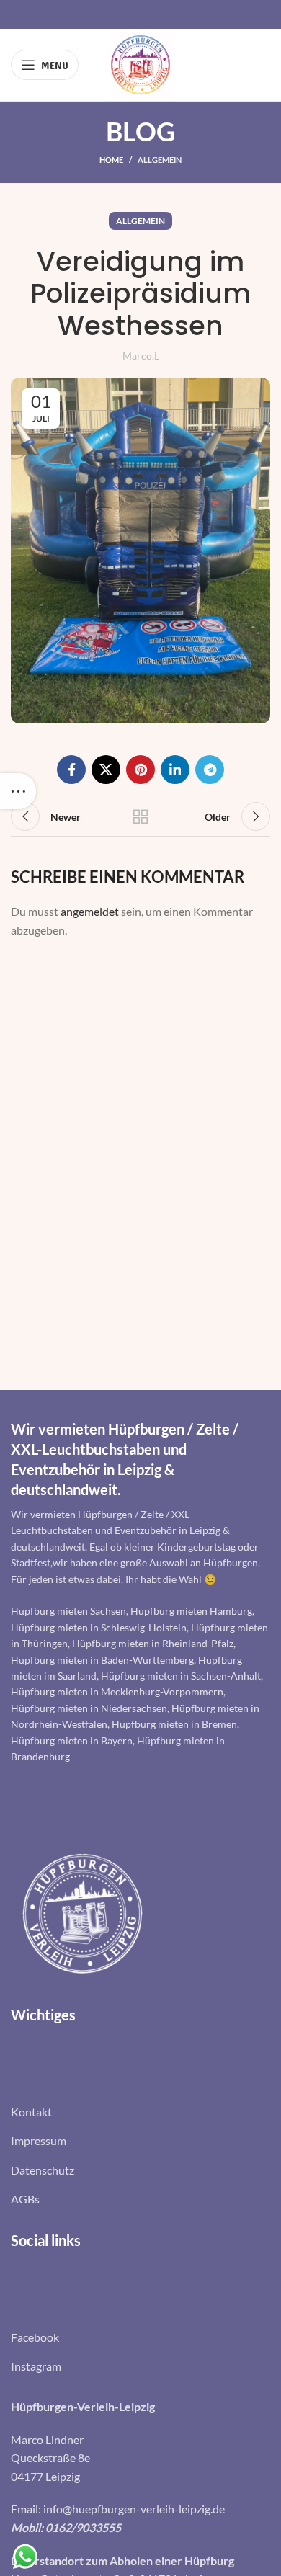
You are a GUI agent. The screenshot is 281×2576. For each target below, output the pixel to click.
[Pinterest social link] (140, 770)
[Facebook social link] (71, 770)
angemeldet (90, 911)
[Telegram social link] (210, 770)
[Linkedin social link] (175, 770)
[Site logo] (140, 63)
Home (111, 160)
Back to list (140, 816)
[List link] (140, 2112)
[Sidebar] (18, 791)
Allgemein (160, 160)
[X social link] (106, 770)
